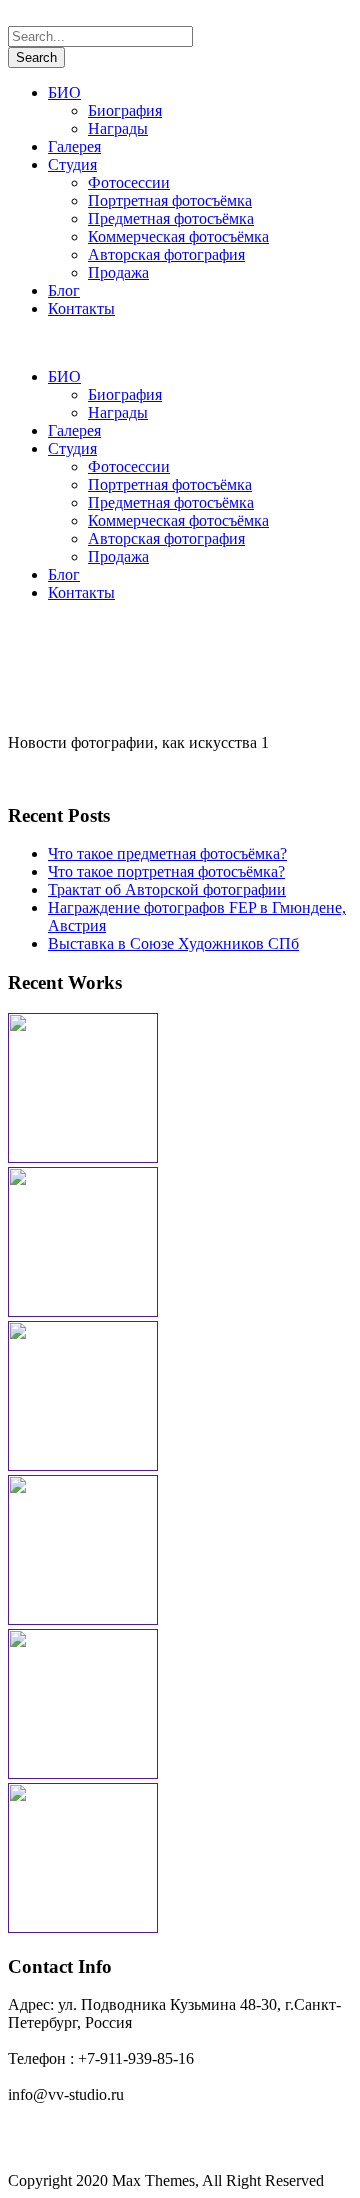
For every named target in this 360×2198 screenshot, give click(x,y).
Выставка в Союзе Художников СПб (173, 943)
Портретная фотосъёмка (170, 200)
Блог (64, 290)
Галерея (74, 146)
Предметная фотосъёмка (171, 218)
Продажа (118, 272)
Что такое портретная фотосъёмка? (166, 871)
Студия (72, 164)
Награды (118, 128)
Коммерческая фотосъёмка (178, 236)
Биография (125, 110)
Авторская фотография (166, 254)
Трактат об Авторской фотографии (167, 889)
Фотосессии (129, 182)
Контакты (81, 308)
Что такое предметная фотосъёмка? (167, 853)
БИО (64, 92)
